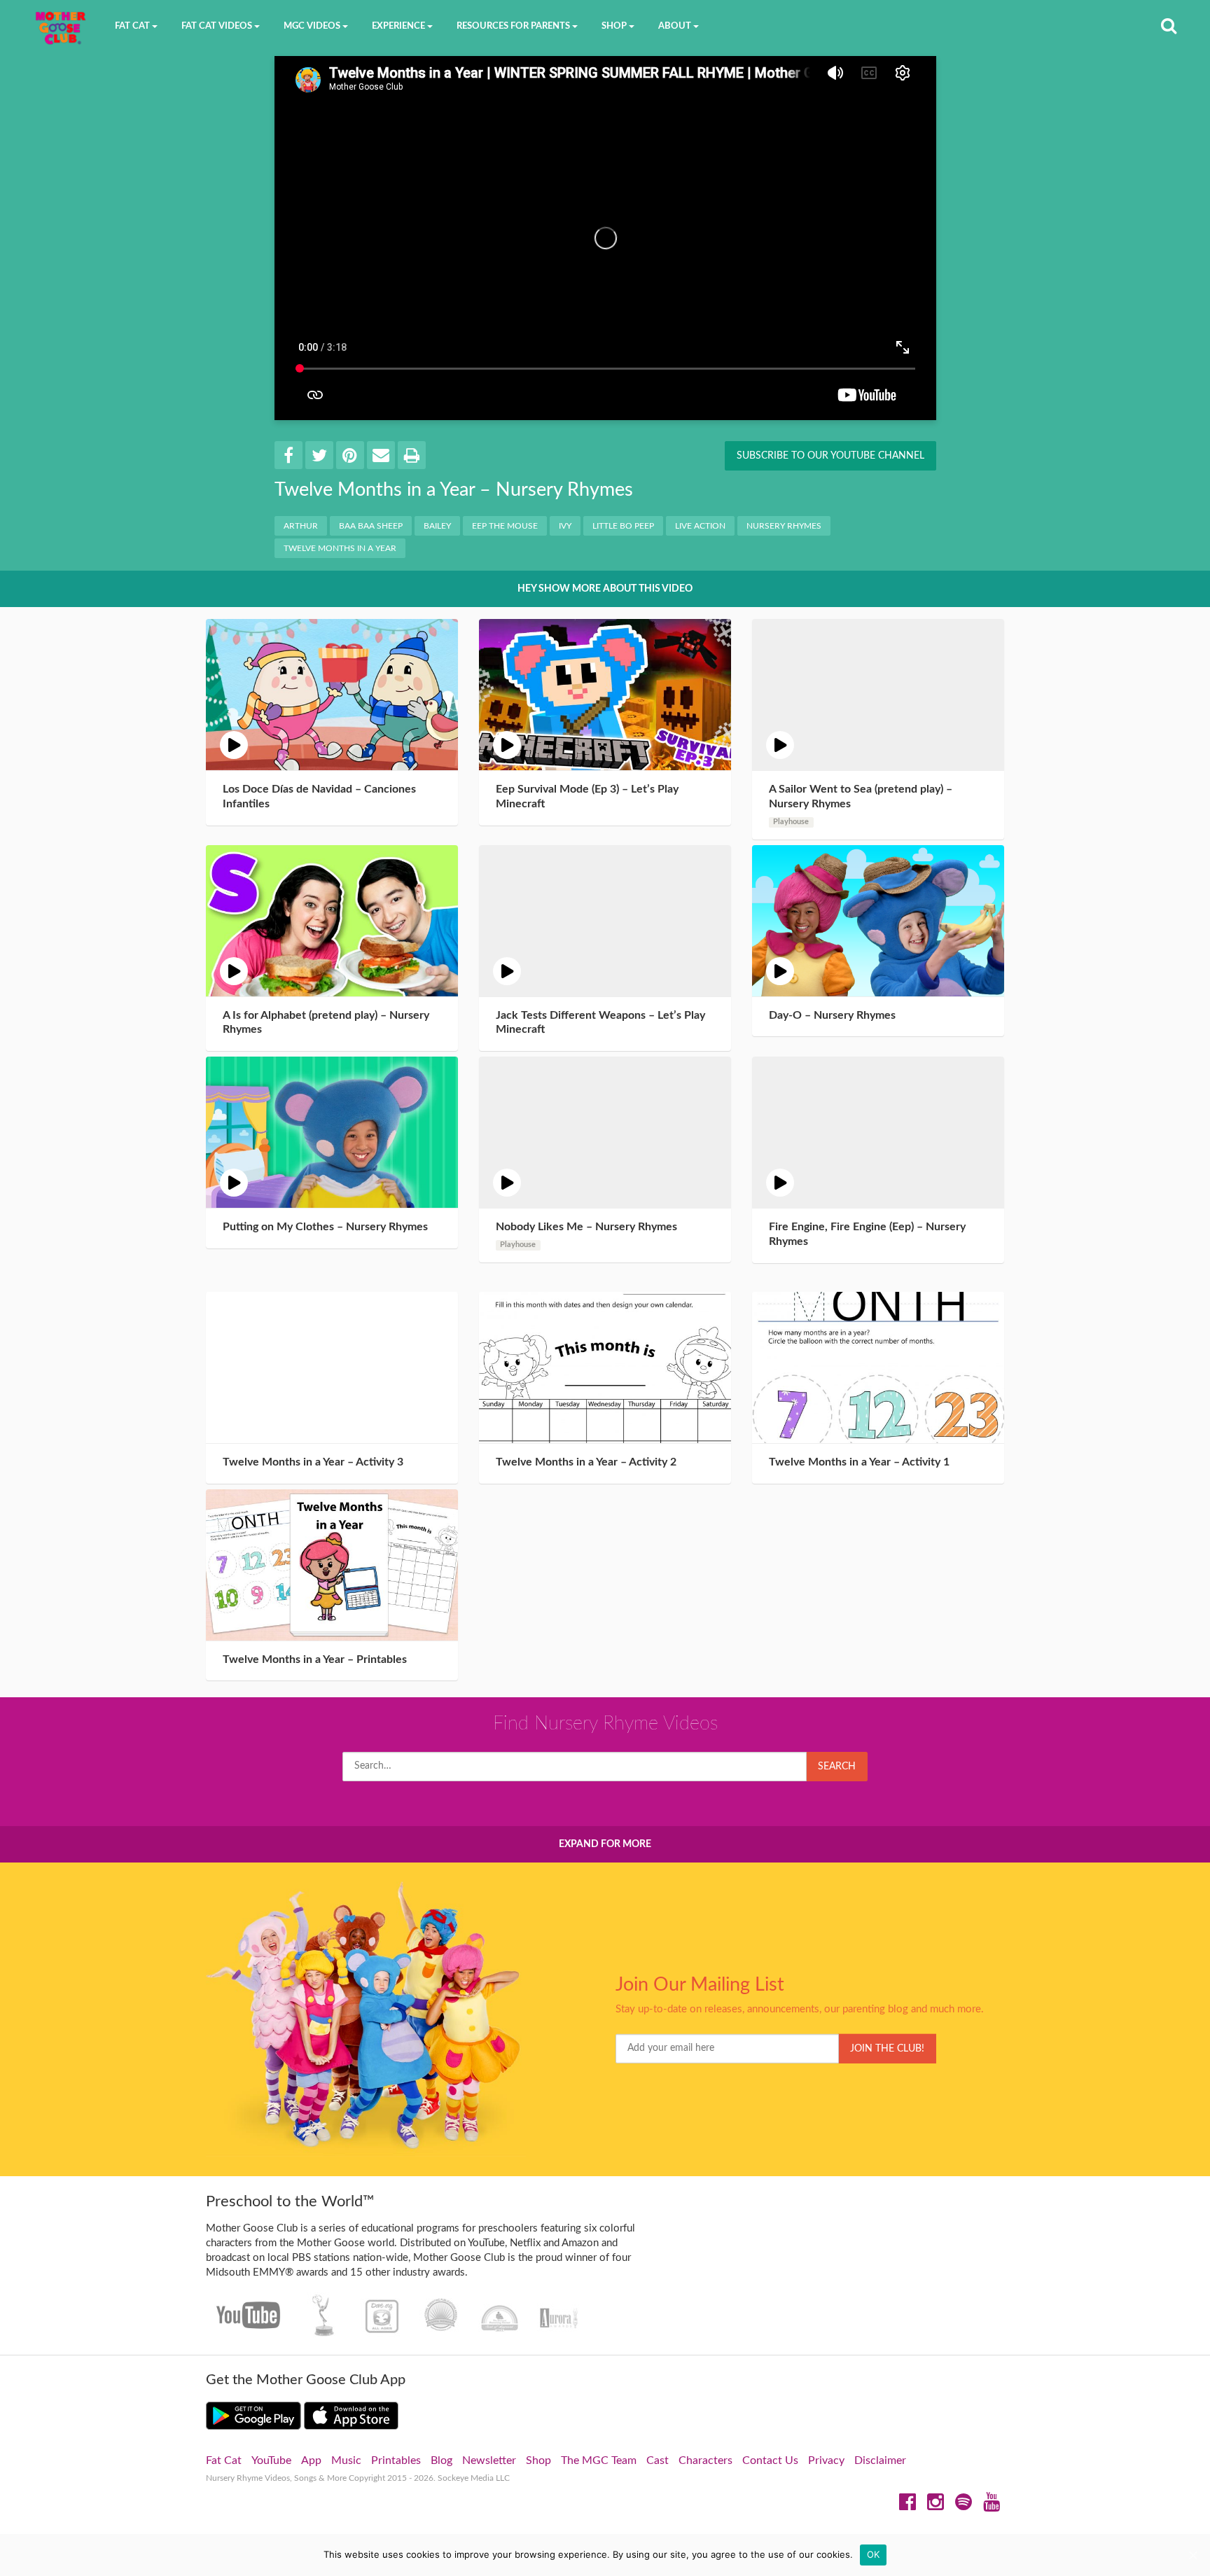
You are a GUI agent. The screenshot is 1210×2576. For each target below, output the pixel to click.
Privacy (826, 2460)
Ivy (565, 526)
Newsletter (489, 2460)
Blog (441, 2460)
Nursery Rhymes (784, 526)
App (311, 2460)
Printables (396, 2460)
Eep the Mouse (505, 526)
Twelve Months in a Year (340, 548)
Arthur (301, 526)
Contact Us (770, 2460)
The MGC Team (599, 2460)
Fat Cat (224, 2460)
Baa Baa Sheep (371, 526)
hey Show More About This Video (605, 589)
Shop (538, 2460)
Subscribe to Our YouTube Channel (830, 456)
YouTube (271, 2460)
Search (837, 1767)
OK (874, 2554)
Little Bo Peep (623, 526)
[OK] (1192, 2555)
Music (346, 2460)
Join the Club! (887, 2049)
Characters (705, 2460)
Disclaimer (880, 2460)
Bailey (437, 526)
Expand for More (605, 1844)
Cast (658, 2460)
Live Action (700, 526)
